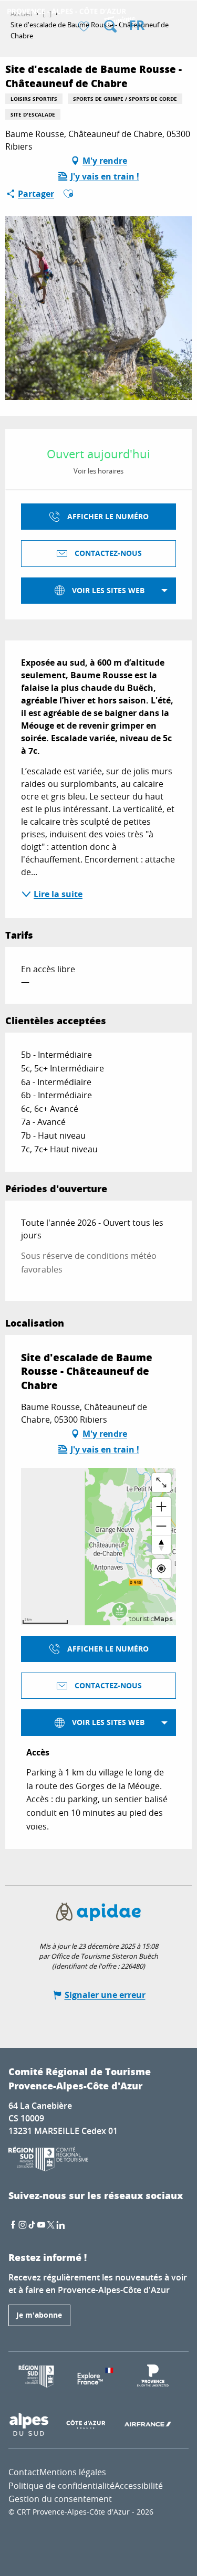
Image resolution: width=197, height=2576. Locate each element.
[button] (110, 26)
